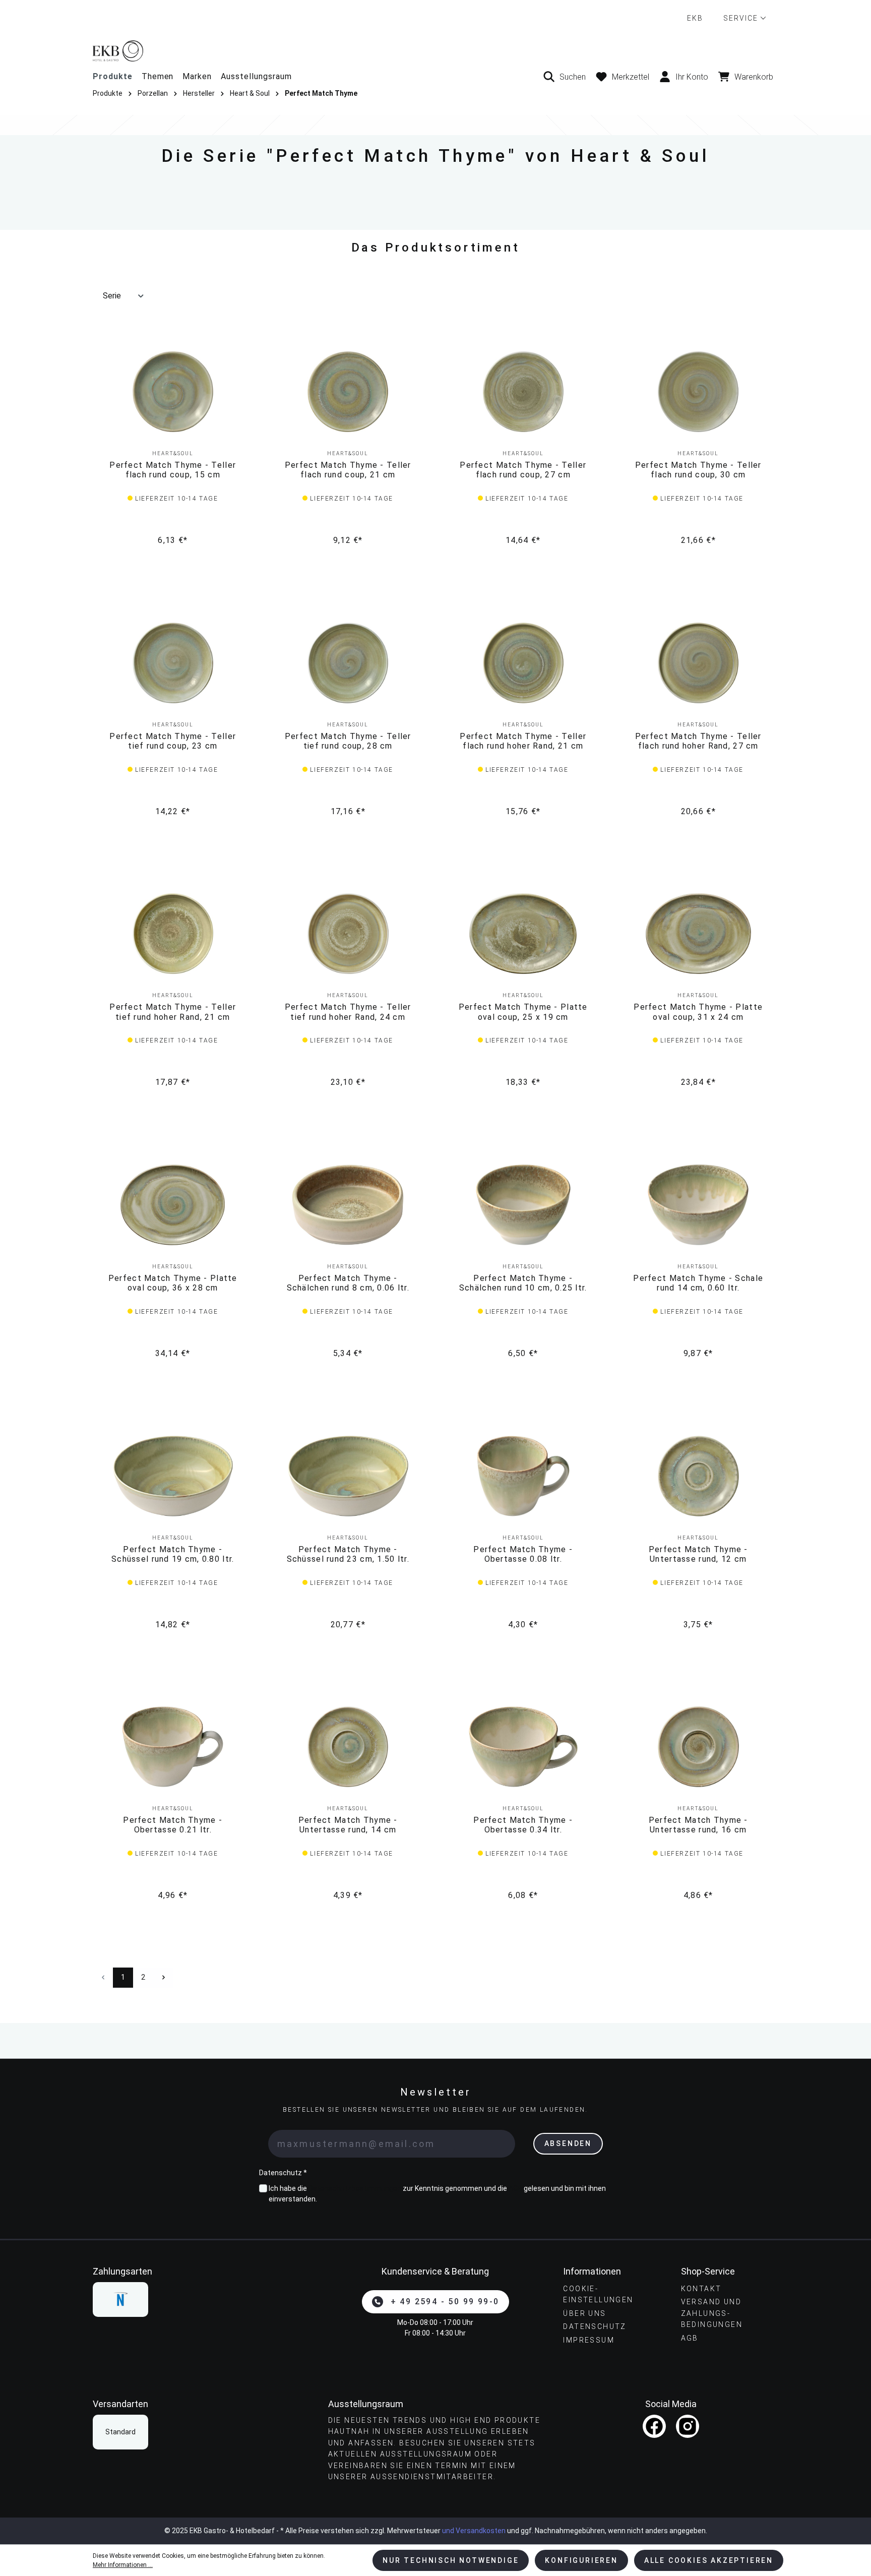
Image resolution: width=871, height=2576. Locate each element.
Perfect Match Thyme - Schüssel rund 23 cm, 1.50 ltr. (348, 1554)
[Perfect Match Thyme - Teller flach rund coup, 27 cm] (523, 392)
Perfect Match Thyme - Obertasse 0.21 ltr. (173, 1825)
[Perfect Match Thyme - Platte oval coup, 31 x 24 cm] (699, 934)
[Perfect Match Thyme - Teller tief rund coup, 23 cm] (173, 663)
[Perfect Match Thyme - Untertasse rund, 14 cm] (348, 1747)
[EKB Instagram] (688, 2426)
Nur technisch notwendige (451, 2560)
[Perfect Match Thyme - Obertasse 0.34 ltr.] (523, 1747)
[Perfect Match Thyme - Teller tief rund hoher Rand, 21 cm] (173, 934)
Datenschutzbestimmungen (355, 2188)
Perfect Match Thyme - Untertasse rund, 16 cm (698, 1825)
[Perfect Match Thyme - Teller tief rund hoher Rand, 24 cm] (348, 934)
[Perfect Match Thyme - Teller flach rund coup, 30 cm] (699, 392)
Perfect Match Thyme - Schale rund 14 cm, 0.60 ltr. (698, 1283)
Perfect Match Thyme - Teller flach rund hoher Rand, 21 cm (523, 741)
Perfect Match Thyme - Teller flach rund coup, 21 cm (348, 470)
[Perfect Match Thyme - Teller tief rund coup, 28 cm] (348, 663)
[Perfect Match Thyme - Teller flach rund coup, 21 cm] (348, 392)
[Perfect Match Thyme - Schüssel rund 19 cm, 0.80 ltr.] (173, 1476)
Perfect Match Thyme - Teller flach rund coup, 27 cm (523, 470)
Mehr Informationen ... (123, 2565)
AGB (515, 2188)
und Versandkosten (474, 2531)
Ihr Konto (692, 77)
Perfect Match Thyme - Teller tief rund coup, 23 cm (173, 741)
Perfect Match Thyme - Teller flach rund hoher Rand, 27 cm (698, 741)
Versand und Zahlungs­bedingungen (712, 2313)
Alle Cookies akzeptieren (709, 2560)
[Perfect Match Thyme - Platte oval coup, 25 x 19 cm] (523, 934)
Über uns (584, 2313)
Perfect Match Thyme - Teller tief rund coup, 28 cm (348, 741)
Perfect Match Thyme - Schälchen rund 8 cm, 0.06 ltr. (348, 1283)
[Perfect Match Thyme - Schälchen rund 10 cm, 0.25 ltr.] (523, 1205)
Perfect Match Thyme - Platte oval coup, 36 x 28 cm (173, 1283)
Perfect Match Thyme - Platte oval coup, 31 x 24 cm (698, 1012)
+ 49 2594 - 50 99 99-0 (445, 2302)
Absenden (568, 2143)
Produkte (113, 76)
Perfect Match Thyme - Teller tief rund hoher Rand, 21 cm (173, 1012)
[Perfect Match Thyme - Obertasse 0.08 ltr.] (523, 1476)
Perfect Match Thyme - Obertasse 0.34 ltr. (523, 1825)
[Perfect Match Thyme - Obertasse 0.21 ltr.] (173, 1747)
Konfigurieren (581, 2560)
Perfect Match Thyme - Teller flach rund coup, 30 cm (698, 470)
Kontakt (701, 2289)
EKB (695, 18)
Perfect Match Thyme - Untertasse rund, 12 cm (698, 1554)
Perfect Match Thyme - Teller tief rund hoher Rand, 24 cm (348, 1012)
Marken (197, 76)
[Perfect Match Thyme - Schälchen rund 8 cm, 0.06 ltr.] (348, 1205)
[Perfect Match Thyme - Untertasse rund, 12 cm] (699, 1476)
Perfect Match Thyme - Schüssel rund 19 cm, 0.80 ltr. (173, 1554)
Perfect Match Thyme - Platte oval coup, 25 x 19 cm (523, 1012)
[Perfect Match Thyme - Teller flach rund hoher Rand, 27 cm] (699, 663)
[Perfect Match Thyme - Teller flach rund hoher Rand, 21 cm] (523, 663)
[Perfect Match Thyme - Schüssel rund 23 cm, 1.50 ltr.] (348, 1476)
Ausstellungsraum (256, 76)
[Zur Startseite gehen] (435, 51)
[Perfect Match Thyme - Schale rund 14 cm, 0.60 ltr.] (699, 1205)
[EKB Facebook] (654, 2426)
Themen (158, 76)
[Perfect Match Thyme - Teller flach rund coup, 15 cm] (173, 392)
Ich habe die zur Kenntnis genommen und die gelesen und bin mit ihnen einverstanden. (437, 2194)
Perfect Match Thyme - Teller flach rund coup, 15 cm (173, 470)
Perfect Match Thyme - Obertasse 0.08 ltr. (523, 1554)
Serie (112, 296)
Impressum (589, 2340)
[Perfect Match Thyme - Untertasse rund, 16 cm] (699, 1747)
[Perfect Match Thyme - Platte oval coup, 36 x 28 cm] (173, 1205)
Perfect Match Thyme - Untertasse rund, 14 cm (348, 1825)
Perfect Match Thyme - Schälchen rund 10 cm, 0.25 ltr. (523, 1283)
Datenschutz (595, 2326)
